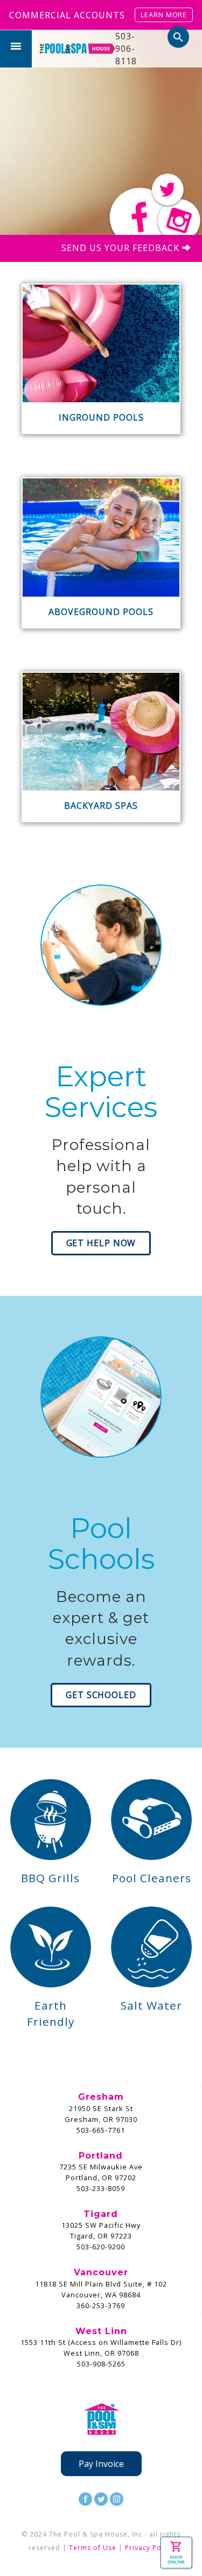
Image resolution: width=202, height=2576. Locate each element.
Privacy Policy (149, 2548)
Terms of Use (93, 2548)
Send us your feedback (122, 248)
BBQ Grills (50, 1878)
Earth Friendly (51, 2013)
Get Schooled (101, 1695)
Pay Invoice (101, 2464)
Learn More (164, 15)
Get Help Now (101, 1243)
